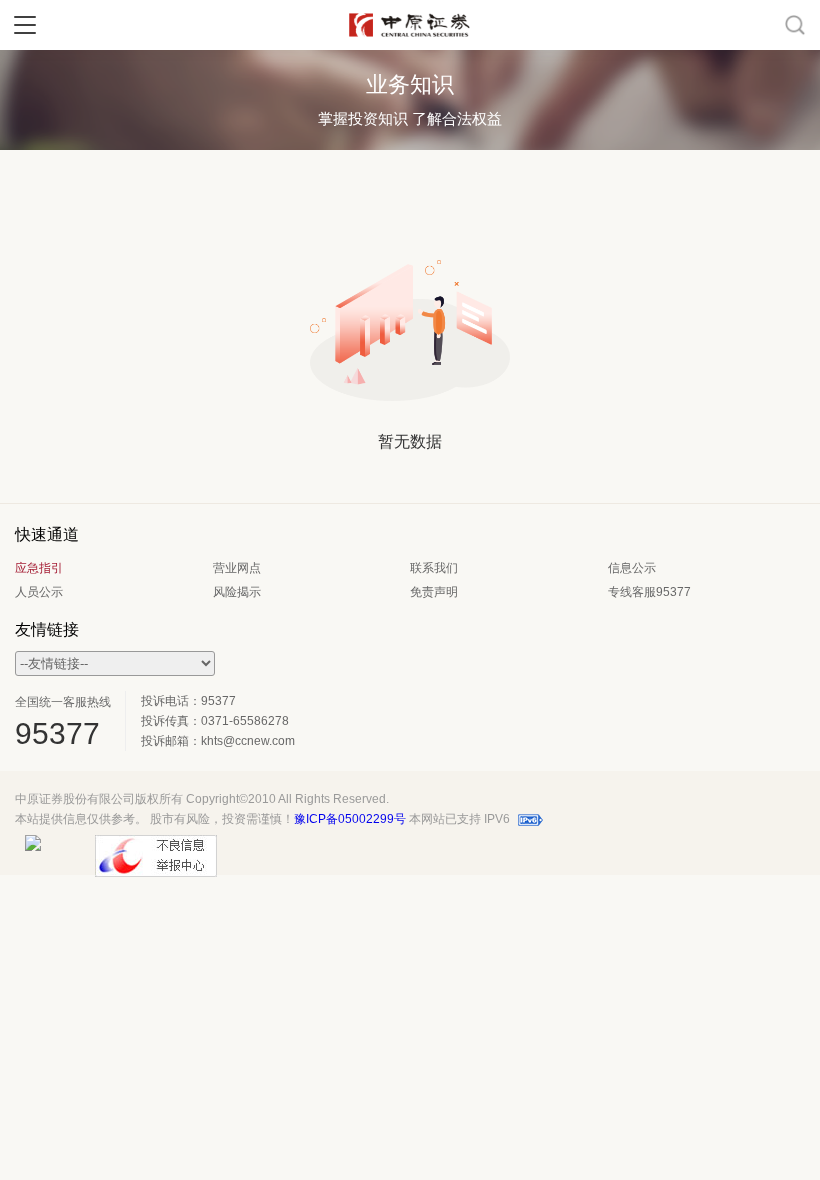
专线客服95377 (649, 592)
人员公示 (39, 592)
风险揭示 (237, 592)
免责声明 (434, 592)
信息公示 (632, 568)
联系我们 (434, 568)
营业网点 (237, 568)
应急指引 (39, 568)
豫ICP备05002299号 (350, 819)
